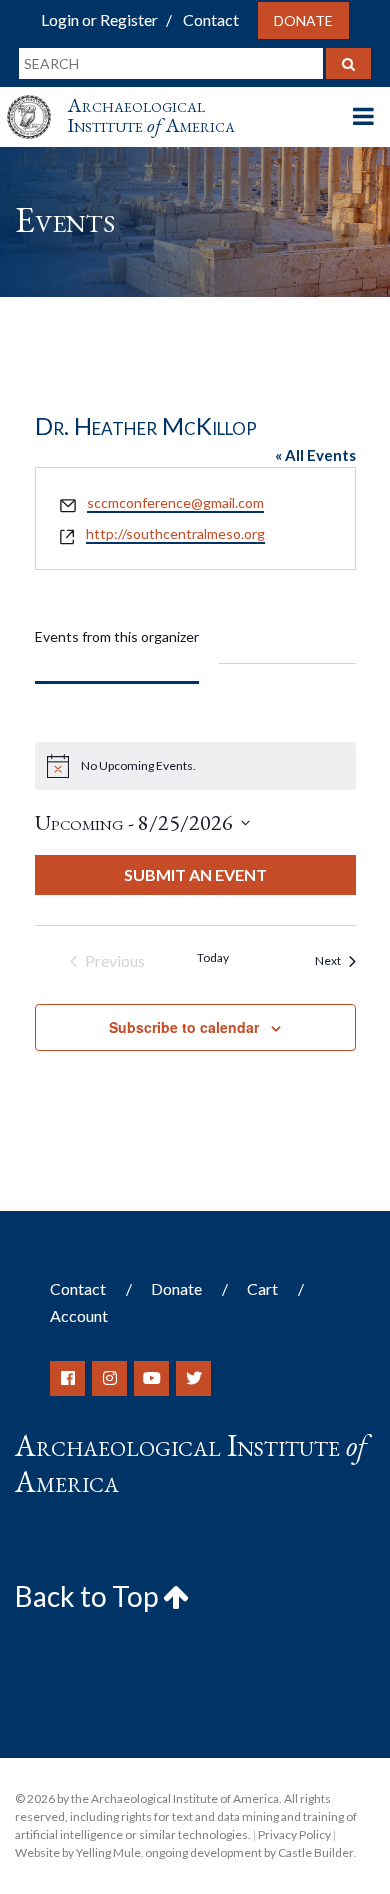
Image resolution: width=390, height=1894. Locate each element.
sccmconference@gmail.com (175, 502)
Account (79, 1315)
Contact (211, 19)
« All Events (315, 455)
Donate (303, 20)
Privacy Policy (294, 1834)
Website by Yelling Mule (78, 1852)
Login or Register (99, 19)
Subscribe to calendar (184, 1027)
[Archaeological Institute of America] (37, 98)
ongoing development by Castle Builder (249, 1852)
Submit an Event (195, 874)
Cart (262, 1288)
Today (213, 957)
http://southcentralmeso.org (175, 533)
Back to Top (89, 1596)
